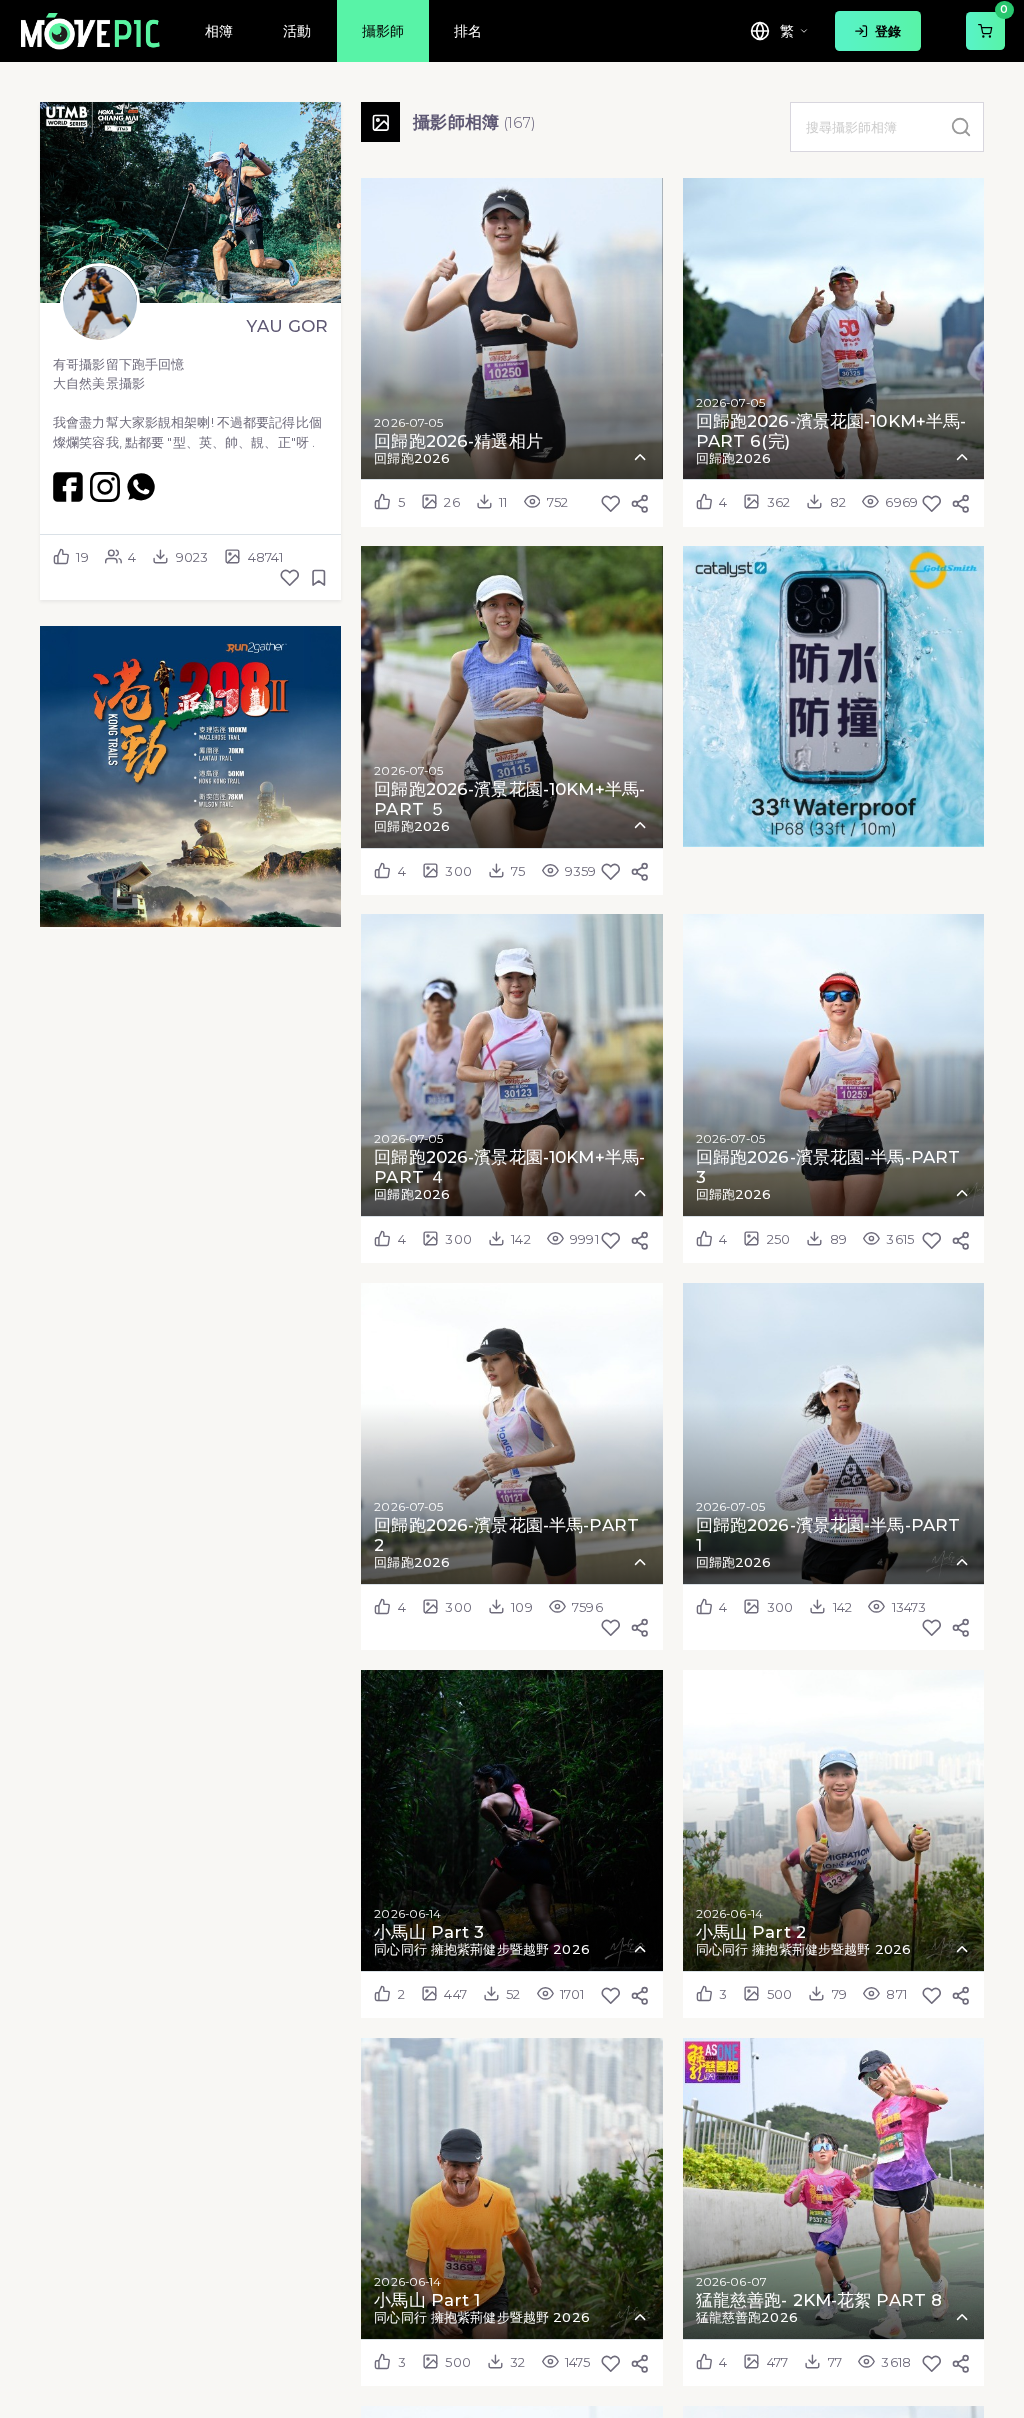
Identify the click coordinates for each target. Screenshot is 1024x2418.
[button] (190, 776)
